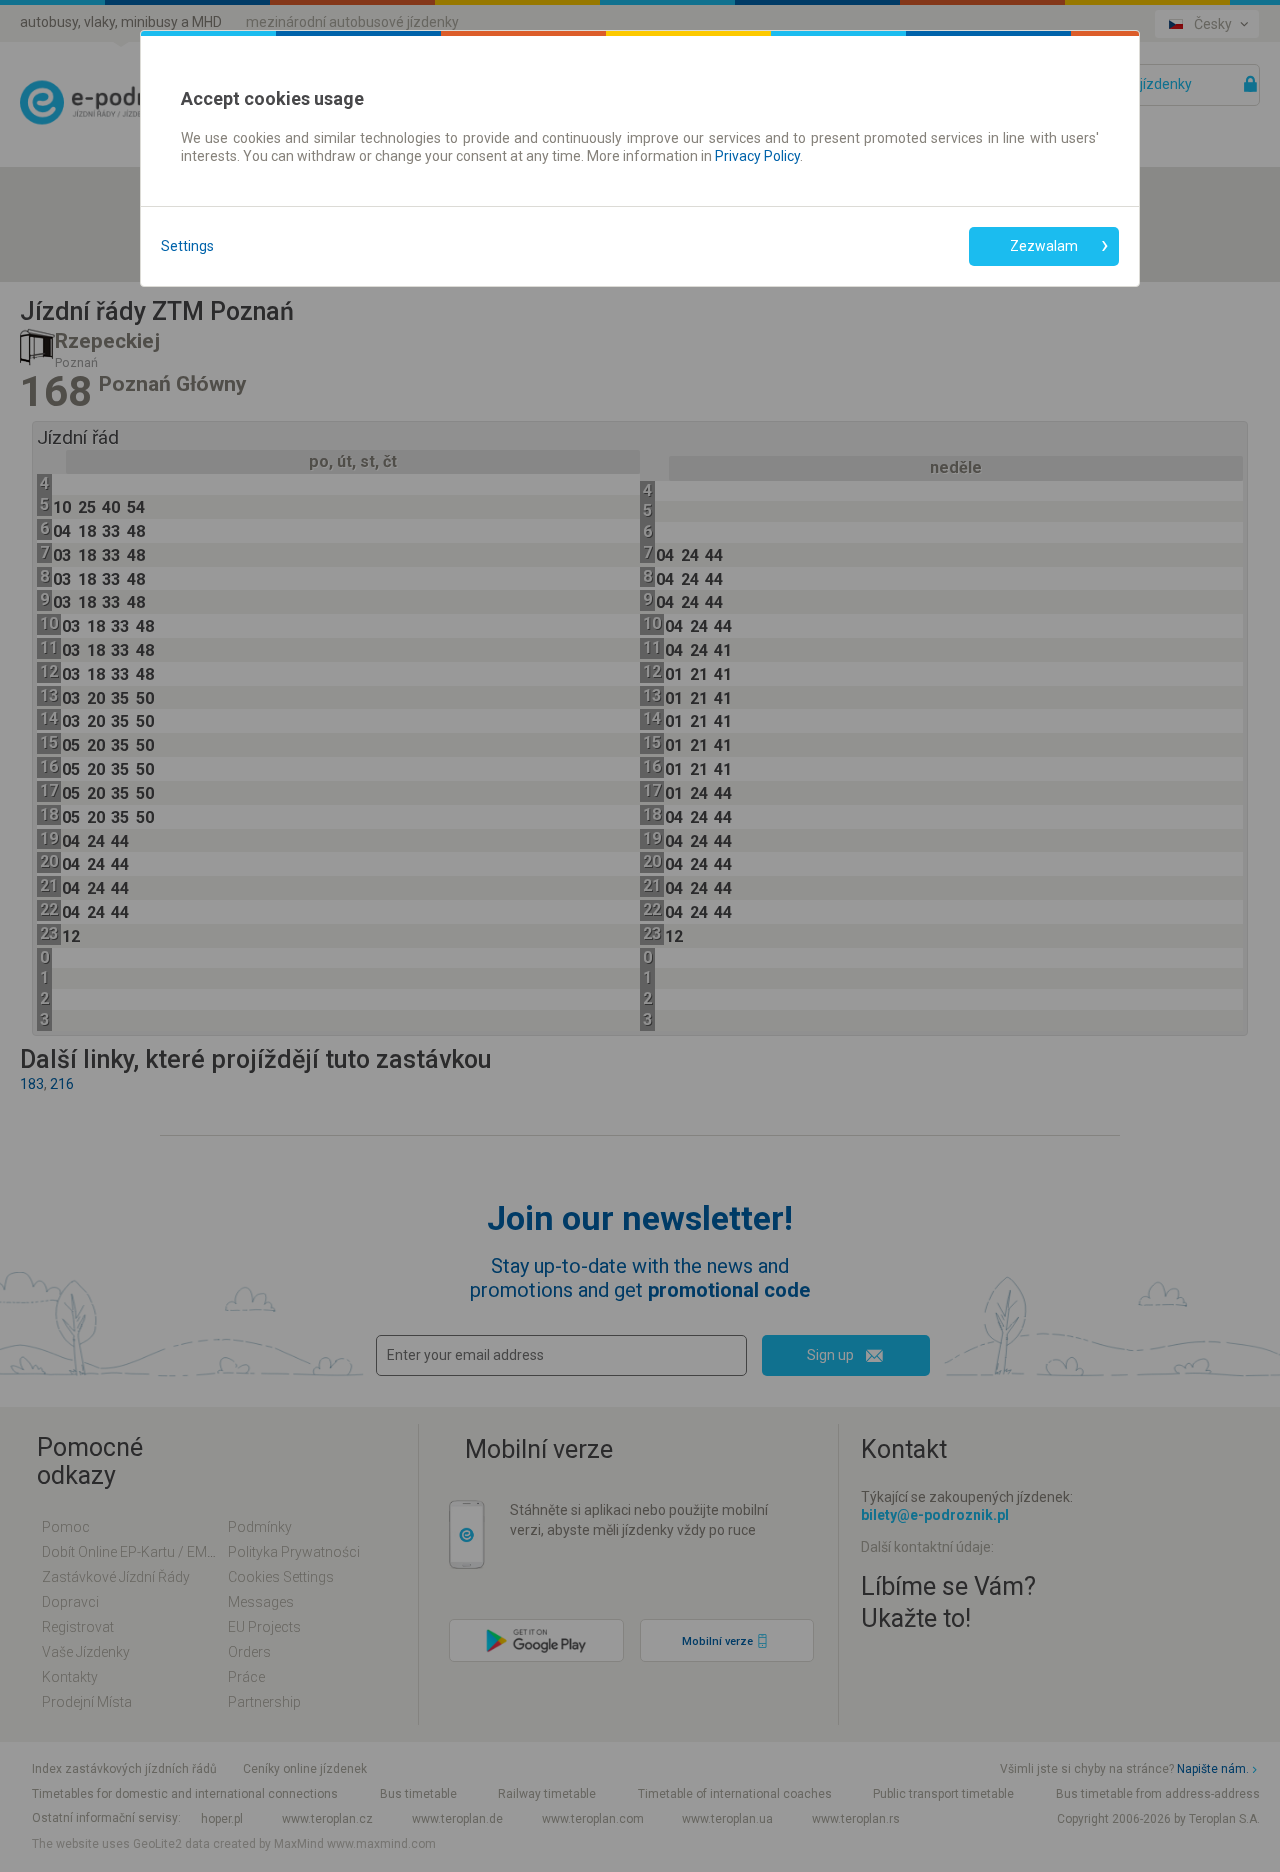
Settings (187, 246)
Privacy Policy (757, 156)
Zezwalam (1044, 246)
